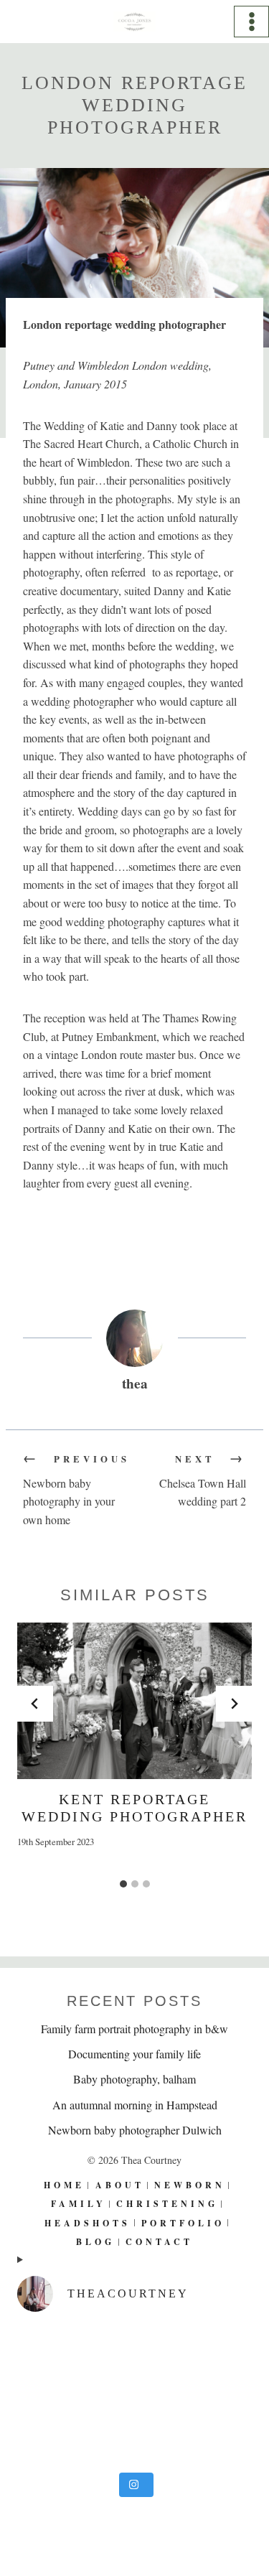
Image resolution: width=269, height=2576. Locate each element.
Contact (159, 2242)
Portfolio (183, 2223)
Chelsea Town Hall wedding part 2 (203, 1480)
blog (95, 2242)
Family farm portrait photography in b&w (134, 2029)
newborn (190, 2185)
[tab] (123, 1884)
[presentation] (134, 1701)
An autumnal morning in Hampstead (135, 2105)
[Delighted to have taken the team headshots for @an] (134, 2395)
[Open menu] (251, 21)
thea (135, 1383)
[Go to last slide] (35, 1704)
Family (79, 2204)
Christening (167, 2204)
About (120, 2185)
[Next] (234, 1704)
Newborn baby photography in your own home (76, 1490)
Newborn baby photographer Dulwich (135, 2130)
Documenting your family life (134, 2054)
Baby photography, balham (134, 2079)
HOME (64, 2185)
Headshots (88, 2223)
